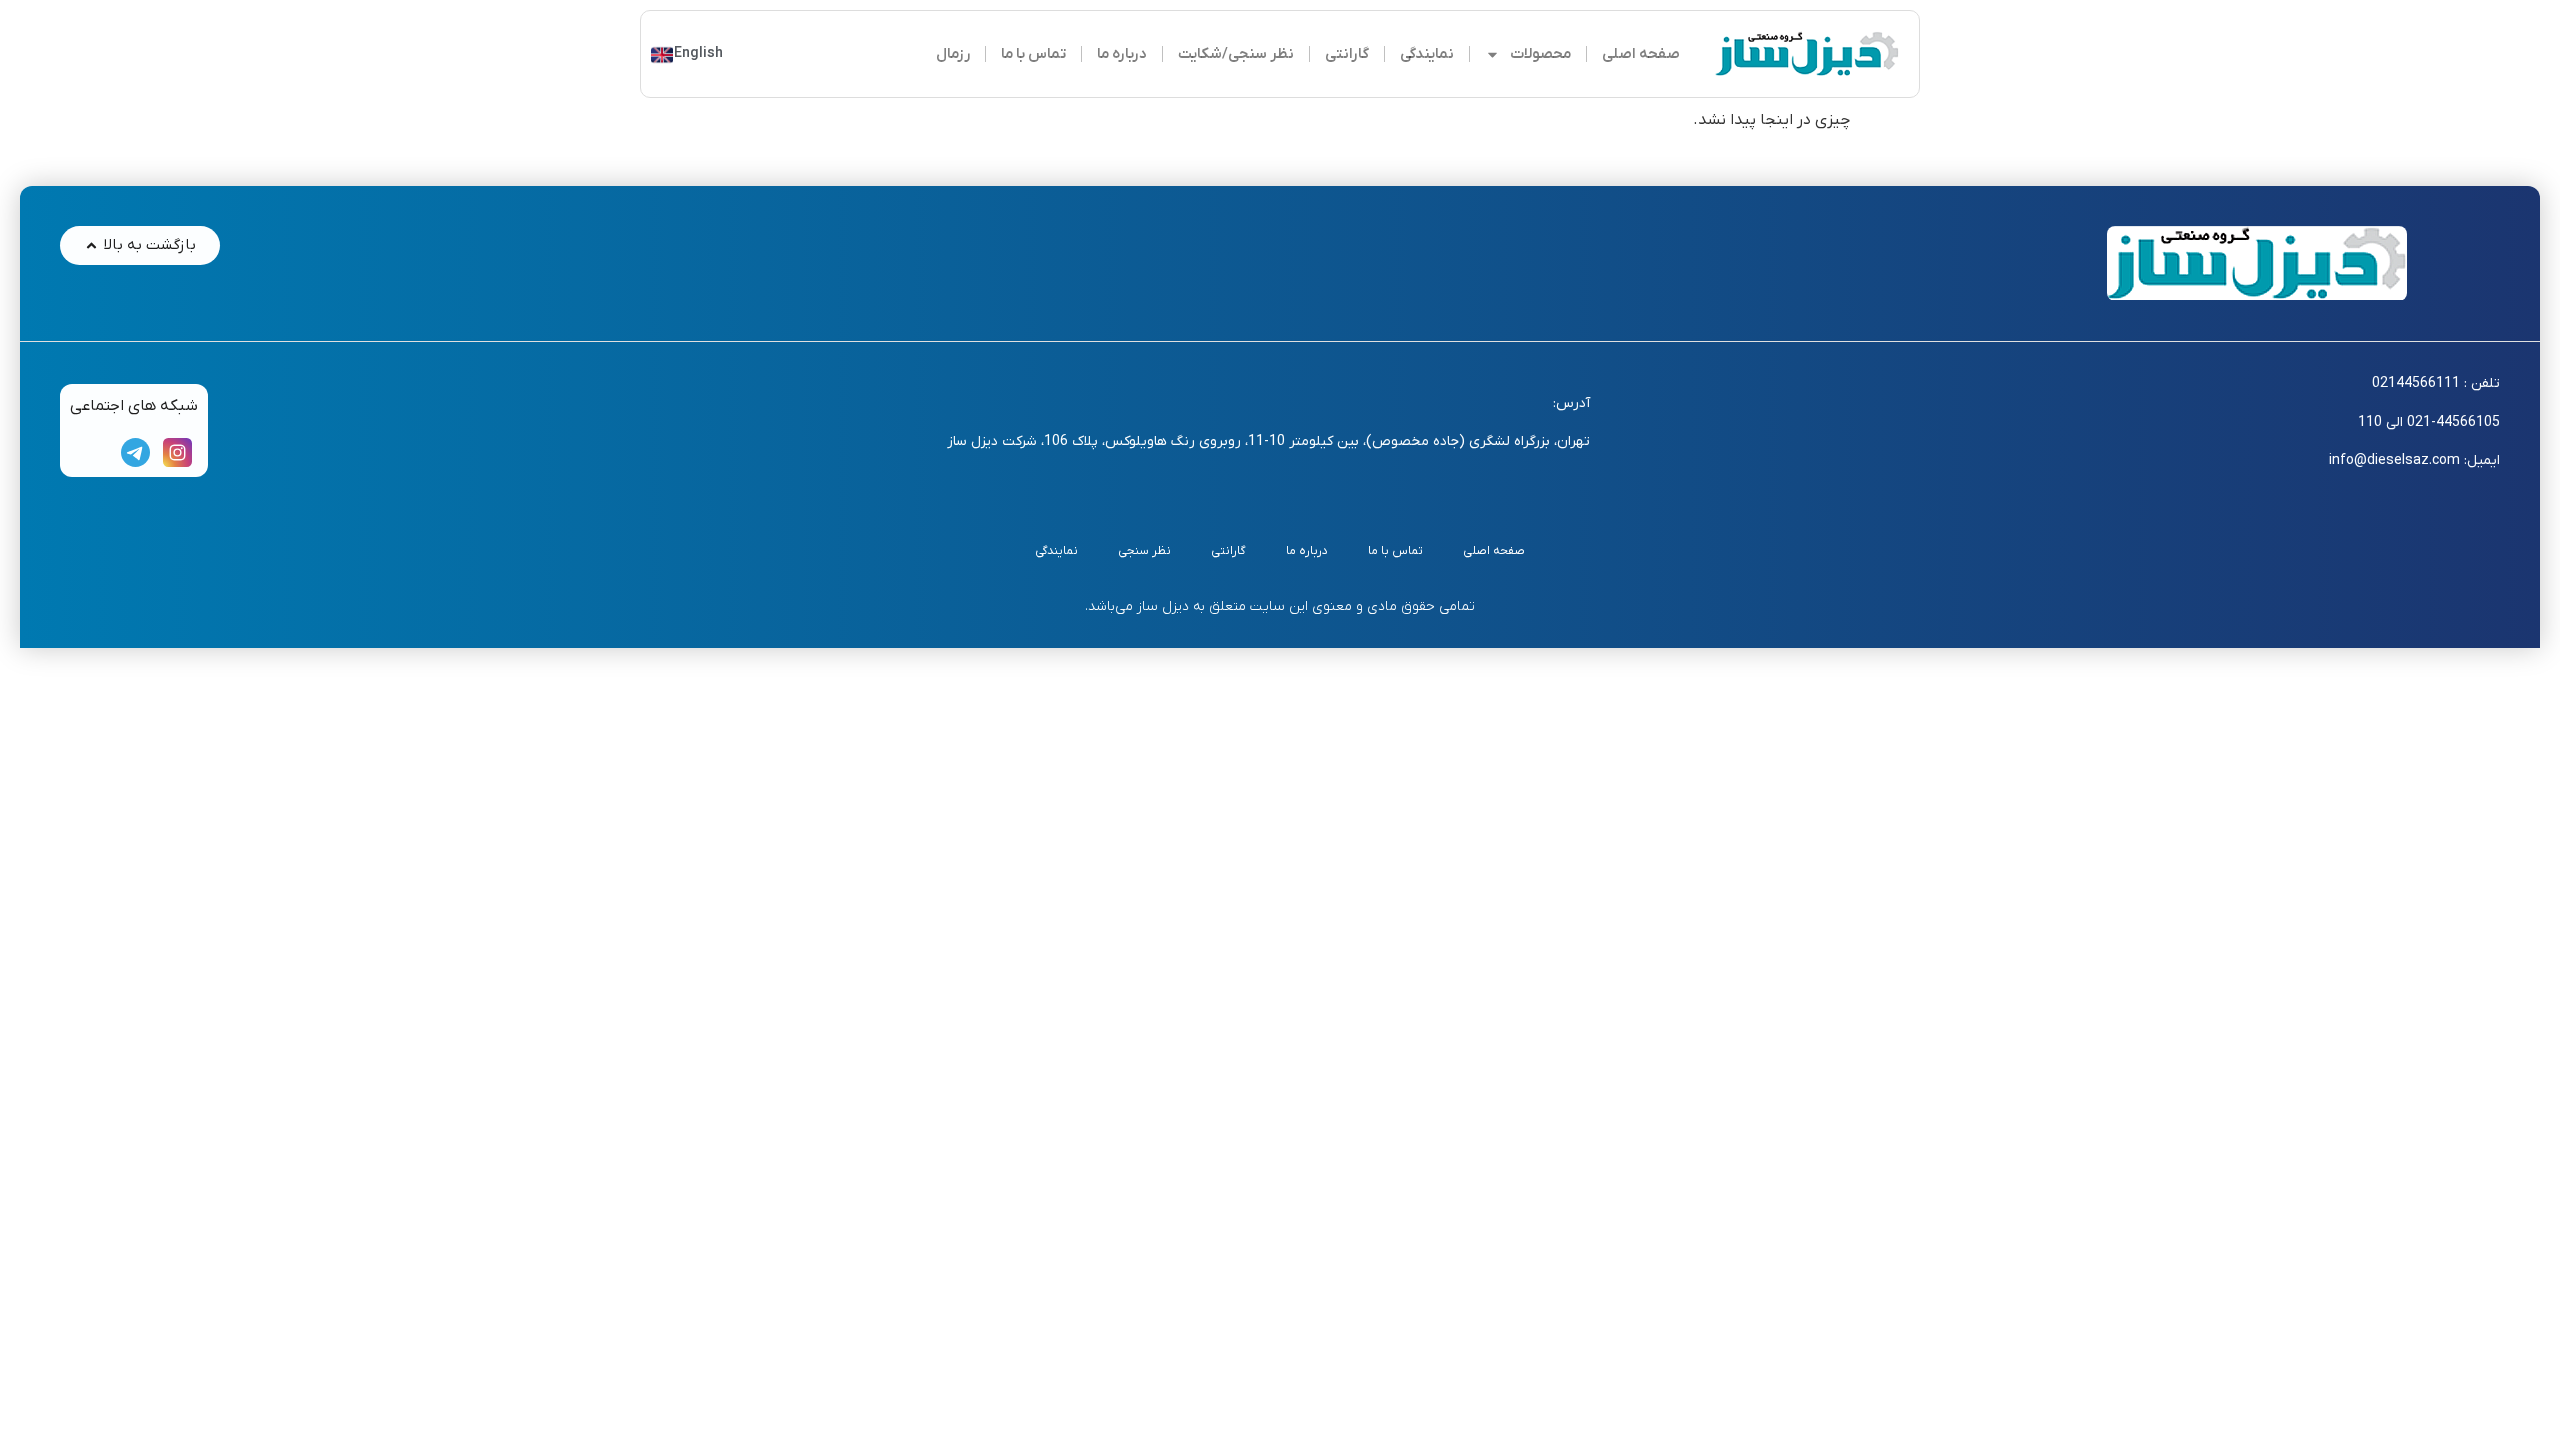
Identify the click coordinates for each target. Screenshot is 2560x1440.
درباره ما (1122, 54)
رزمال (953, 54)
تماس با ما (1033, 54)
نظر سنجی (1144, 551)
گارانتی (1347, 54)
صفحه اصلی (1641, 54)
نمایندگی (1427, 54)
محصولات (1540, 54)
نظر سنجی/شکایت (1236, 54)
